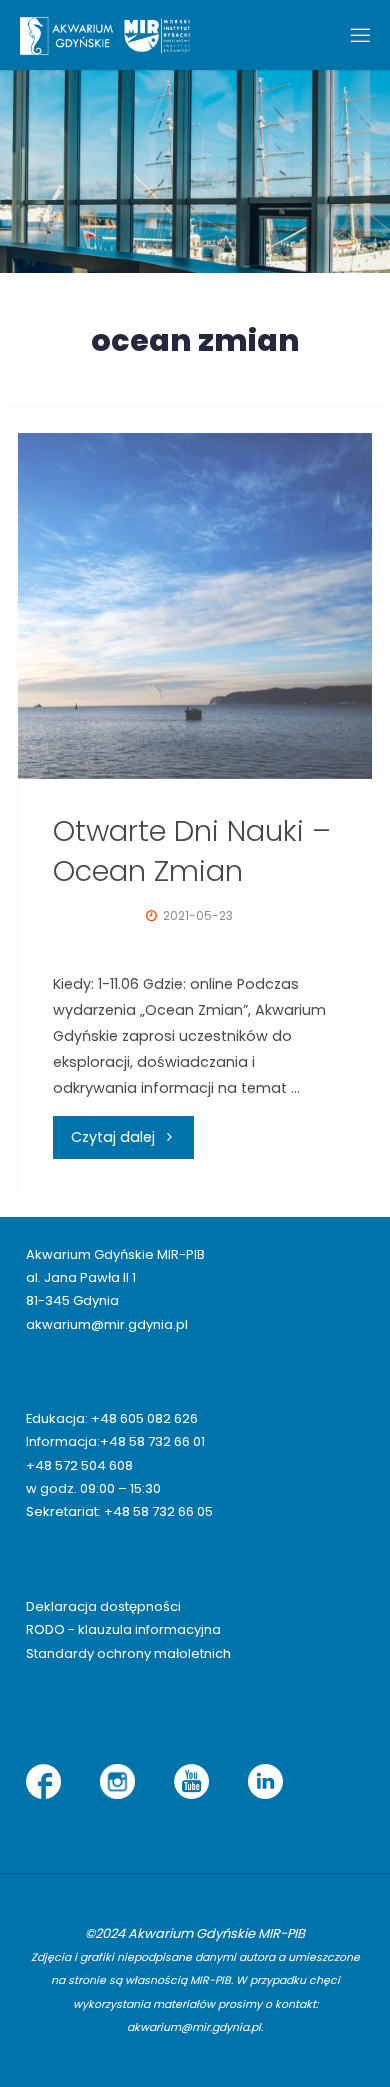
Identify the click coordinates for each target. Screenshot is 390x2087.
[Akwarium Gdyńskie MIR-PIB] (105, 35)
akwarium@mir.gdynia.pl (107, 1324)
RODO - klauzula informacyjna (123, 1629)
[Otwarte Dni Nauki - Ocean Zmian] (195, 606)
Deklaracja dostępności (103, 1606)
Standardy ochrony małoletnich (128, 1653)
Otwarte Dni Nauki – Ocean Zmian (192, 851)
